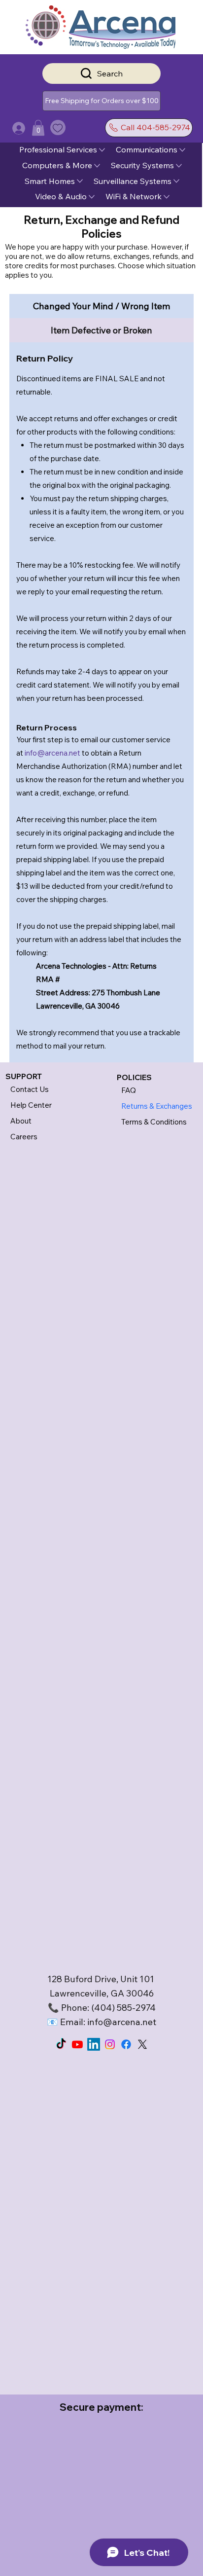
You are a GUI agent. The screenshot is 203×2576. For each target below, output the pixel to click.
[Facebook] (126, 2044)
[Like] (58, 127)
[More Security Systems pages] (179, 166)
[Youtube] (77, 2044)
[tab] (102, 306)
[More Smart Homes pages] (80, 181)
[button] (101, 101)
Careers (24, 1137)
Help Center (31, 1105)
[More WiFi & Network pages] (167, 197)
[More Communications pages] (182, 150)
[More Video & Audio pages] (92, 197)
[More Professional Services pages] (102, 150)
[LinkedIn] (94, 2044)
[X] (142, 2044)
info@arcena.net (52, 753)
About (21, 1121)
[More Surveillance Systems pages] (176, 181)
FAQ (129, 1090)
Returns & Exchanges (157, 1106)
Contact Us (30, 1089)
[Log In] (9, 128)
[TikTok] (61, 2044)
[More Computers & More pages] (97, 166)
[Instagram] (110, 2044)
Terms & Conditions (154, 1122)
